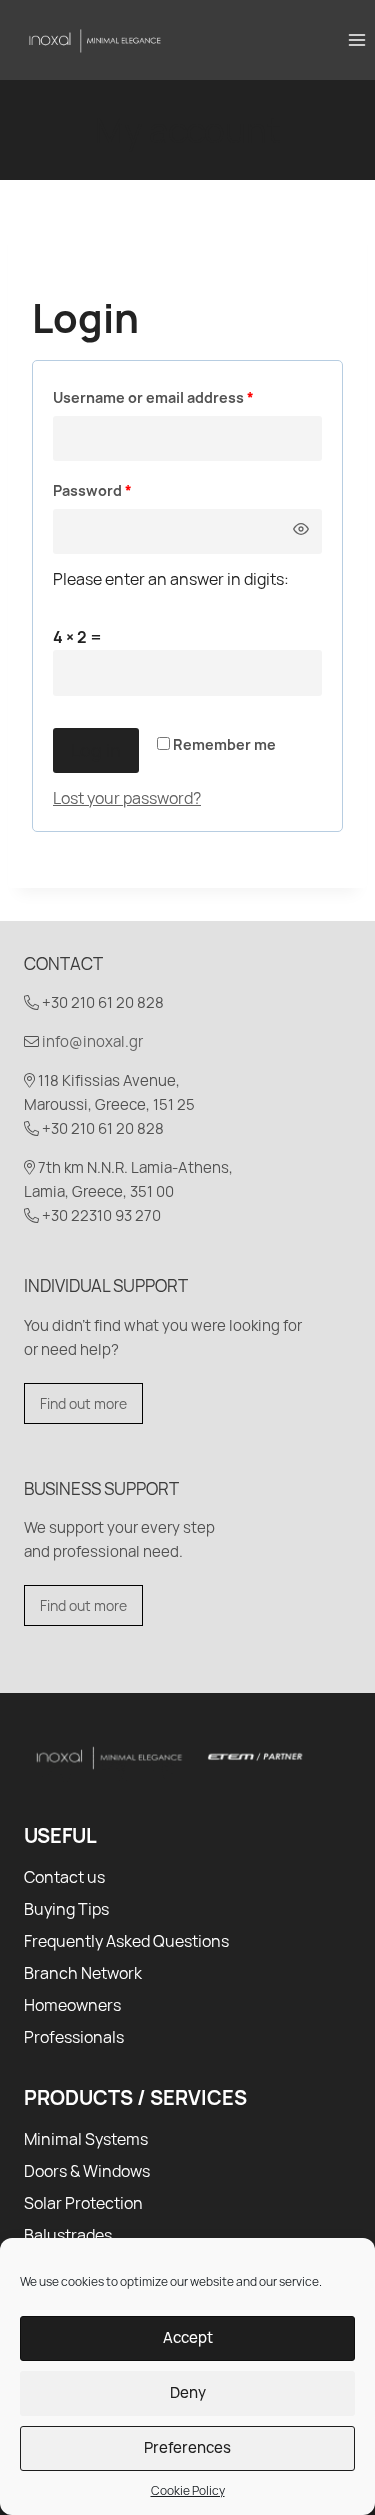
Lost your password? (127, 798)
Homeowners (72, 2005)
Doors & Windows (87, 2171)
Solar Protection (83, 2203)
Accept (188, 2337)
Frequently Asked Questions (126, 1941)
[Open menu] (356, 39)
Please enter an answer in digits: (171, 579)
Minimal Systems (86, 2139)
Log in (96, 750)
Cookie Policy (188, 2490)
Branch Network (83, 1973)
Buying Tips (66, 1909)
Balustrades (68, 2235)
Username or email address (185, 397)
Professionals (74, 2037)
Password (124, 490)
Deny (188, 2392)
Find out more (83, 1403)
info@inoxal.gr (92, 1041)
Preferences (187, 2447)
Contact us (64, 1877)
